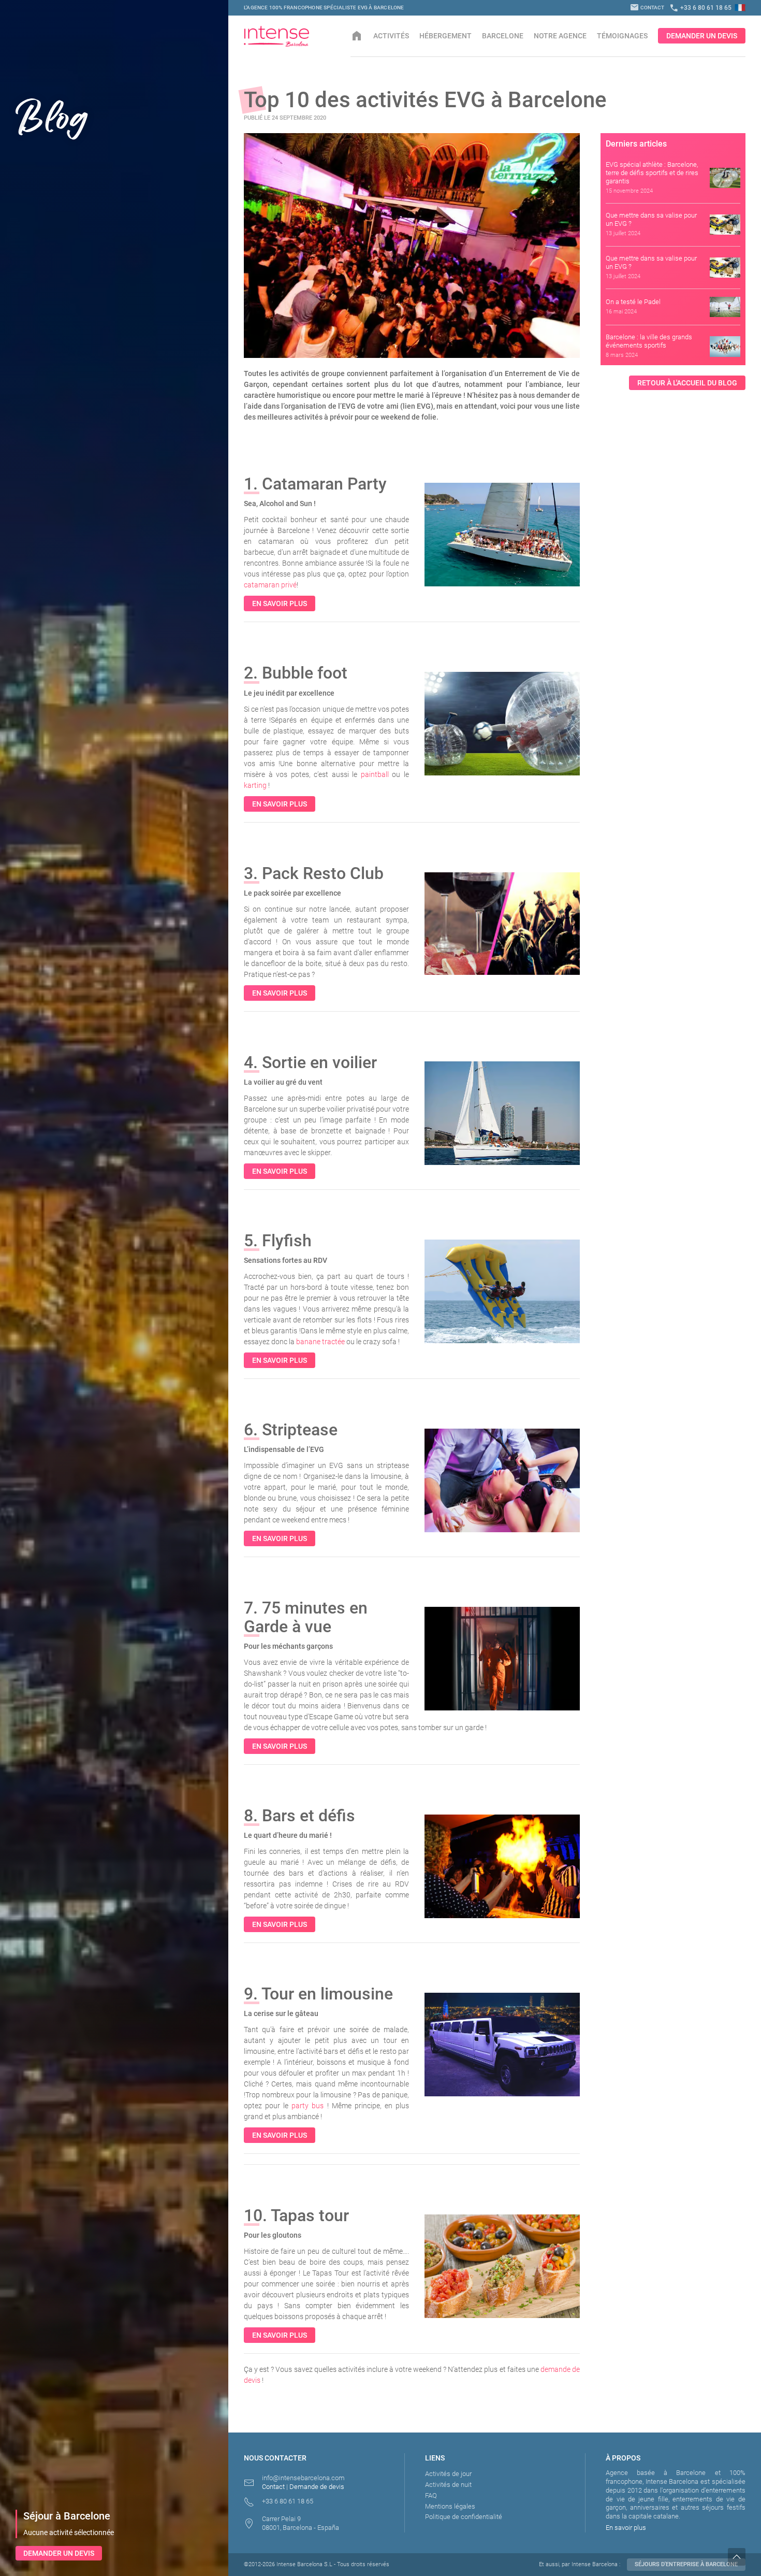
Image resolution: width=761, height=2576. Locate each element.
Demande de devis (317, 2487)
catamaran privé (270, 585)
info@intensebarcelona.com (303, 2478)
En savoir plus (280, 603)
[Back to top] (744, 2557)
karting (255, 785)
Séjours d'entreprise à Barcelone (686, 2564)
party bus (308, 2106)
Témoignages (622, 36)
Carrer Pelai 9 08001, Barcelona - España (301, 2523)
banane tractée (320, 1342)
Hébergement (445, 36)
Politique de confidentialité (464, 2517)
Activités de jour (448, 2474)
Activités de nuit (448, 2485)
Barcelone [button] (503, 36)
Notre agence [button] (560, 36)
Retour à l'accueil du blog (687, 383)
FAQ (431, 2495)
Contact (647, 8)
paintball (375, 774)
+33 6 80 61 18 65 (700, 8)
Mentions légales (450, 2506)
